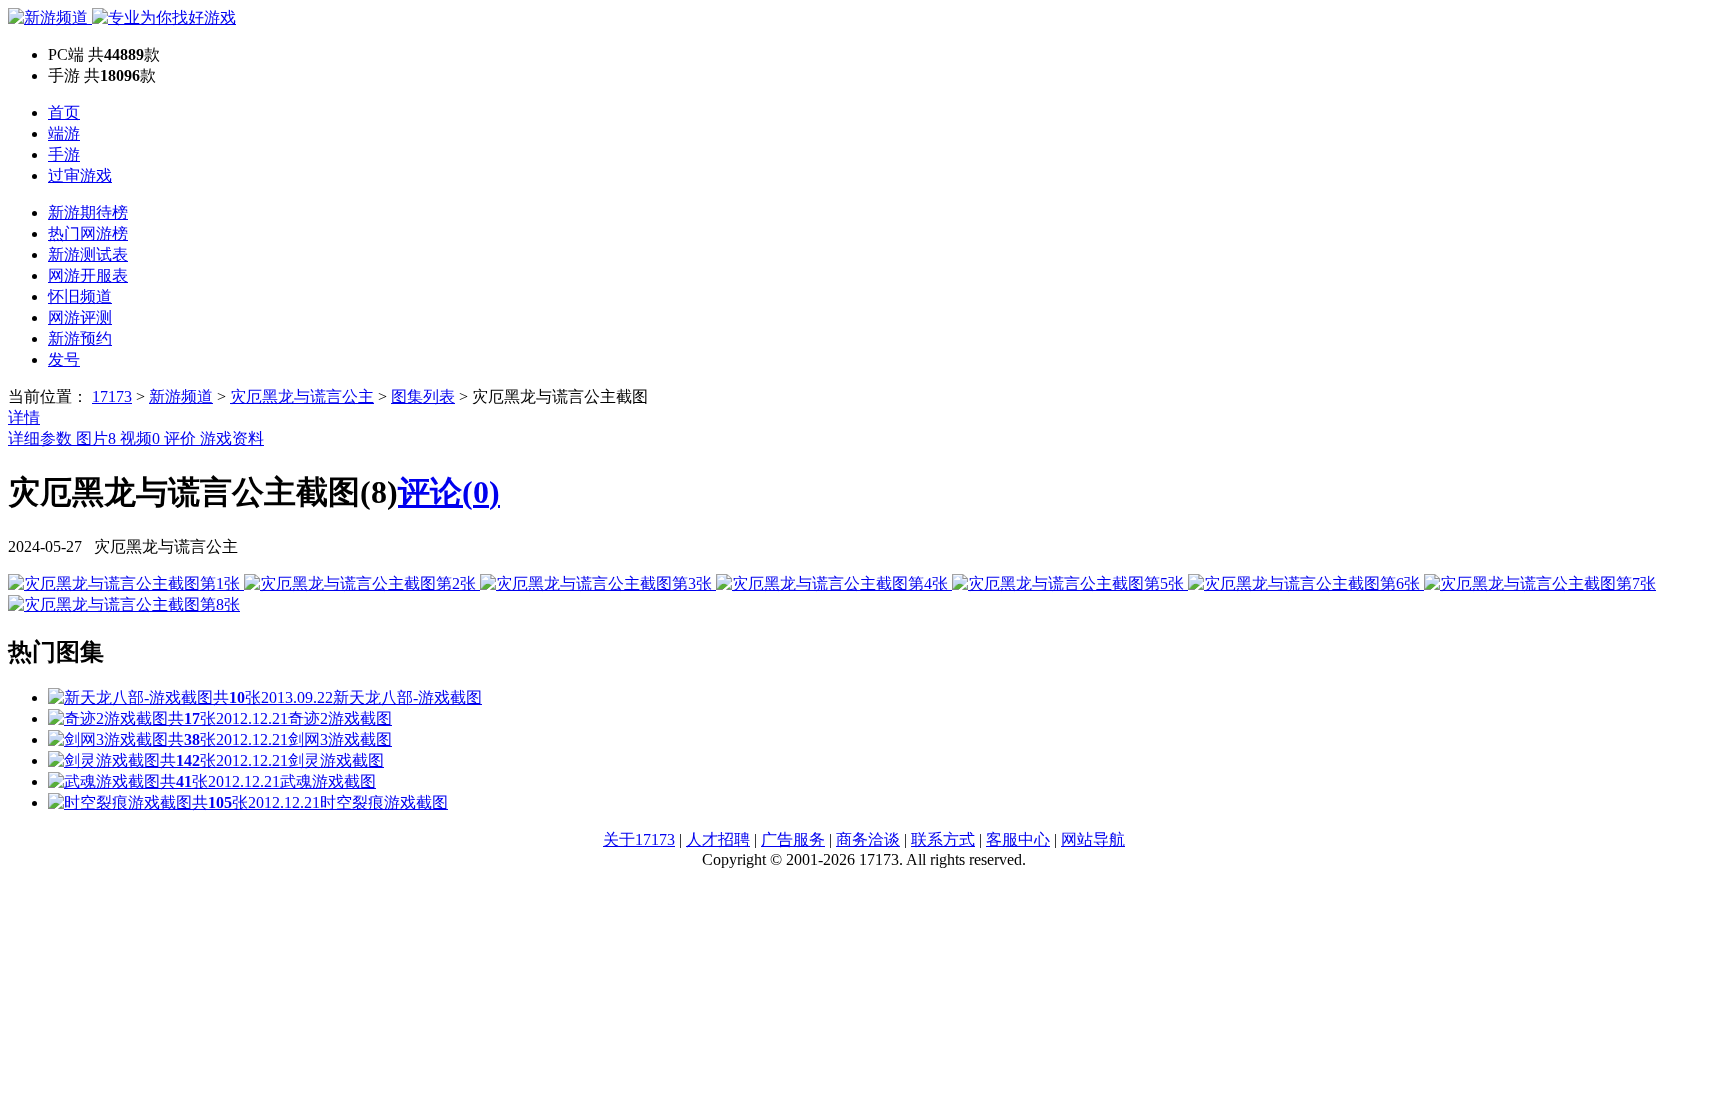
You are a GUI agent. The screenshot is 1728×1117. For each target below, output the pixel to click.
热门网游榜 (88, 233)
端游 (64, 133)
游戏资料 (232, 438)
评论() (449, 492)
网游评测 (80, 317)
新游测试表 (88, 254)
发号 (64, 359)
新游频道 (181, 396)
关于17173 (639, 839)
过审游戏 (80, 175)
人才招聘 (718, 839)
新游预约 (80, 338)
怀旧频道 (80, 296)
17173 (112, 396)
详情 (24, 417)
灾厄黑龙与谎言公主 (302, 396)
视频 (140, 438)
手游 (64, 154)
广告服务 (793, 839)
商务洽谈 (868, 839)
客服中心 (1018, 839)
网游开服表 (88, 275)
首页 (64, 112)
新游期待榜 (88, 212)
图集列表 (423, 396)
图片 (96, 438)
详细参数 (42, 438)
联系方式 (943, 839)
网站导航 (1093, 839)
